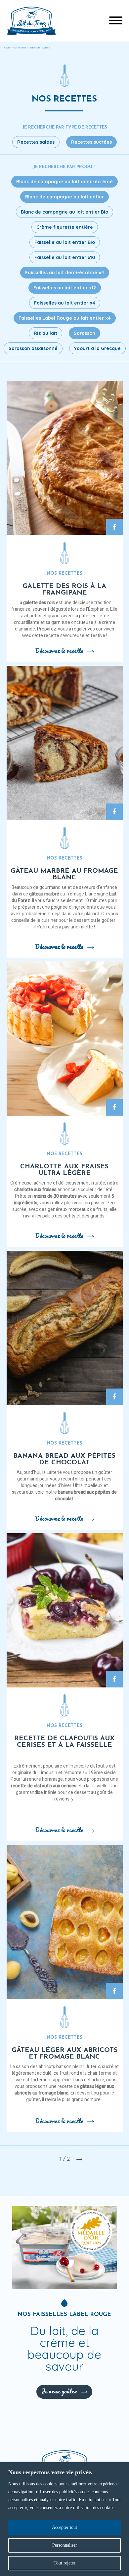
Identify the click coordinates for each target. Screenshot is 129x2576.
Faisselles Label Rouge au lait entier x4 (65, 318)
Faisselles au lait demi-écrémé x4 (65, 273)
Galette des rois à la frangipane (64, 590)
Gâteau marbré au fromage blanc (64, 874)
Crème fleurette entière (65, 227)
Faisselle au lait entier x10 (65, 257)
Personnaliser (65, 2545)
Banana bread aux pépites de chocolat (64, 1459)
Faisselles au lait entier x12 (65, 288)
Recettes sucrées (91, 142)
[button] (116, 21)
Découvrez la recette (59, 651)
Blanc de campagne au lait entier (64, 197)
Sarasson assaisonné (33, 348)
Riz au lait (45, 333)
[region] (64, 2519)
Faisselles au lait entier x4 (65, 303)
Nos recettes (21, 48)
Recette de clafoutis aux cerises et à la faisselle (64, 1742)
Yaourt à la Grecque (97, 348)
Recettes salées (36, 142)
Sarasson (85, 333)
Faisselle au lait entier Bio (65, 242)
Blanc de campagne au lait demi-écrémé (64, 182)
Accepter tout (64, 2527)
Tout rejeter (64, 2563)
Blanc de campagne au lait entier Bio (64, 212)
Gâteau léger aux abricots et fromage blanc (64, 2054)
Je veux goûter (59, 2391)
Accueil (8, 48)
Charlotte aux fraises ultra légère (64, 1170)
